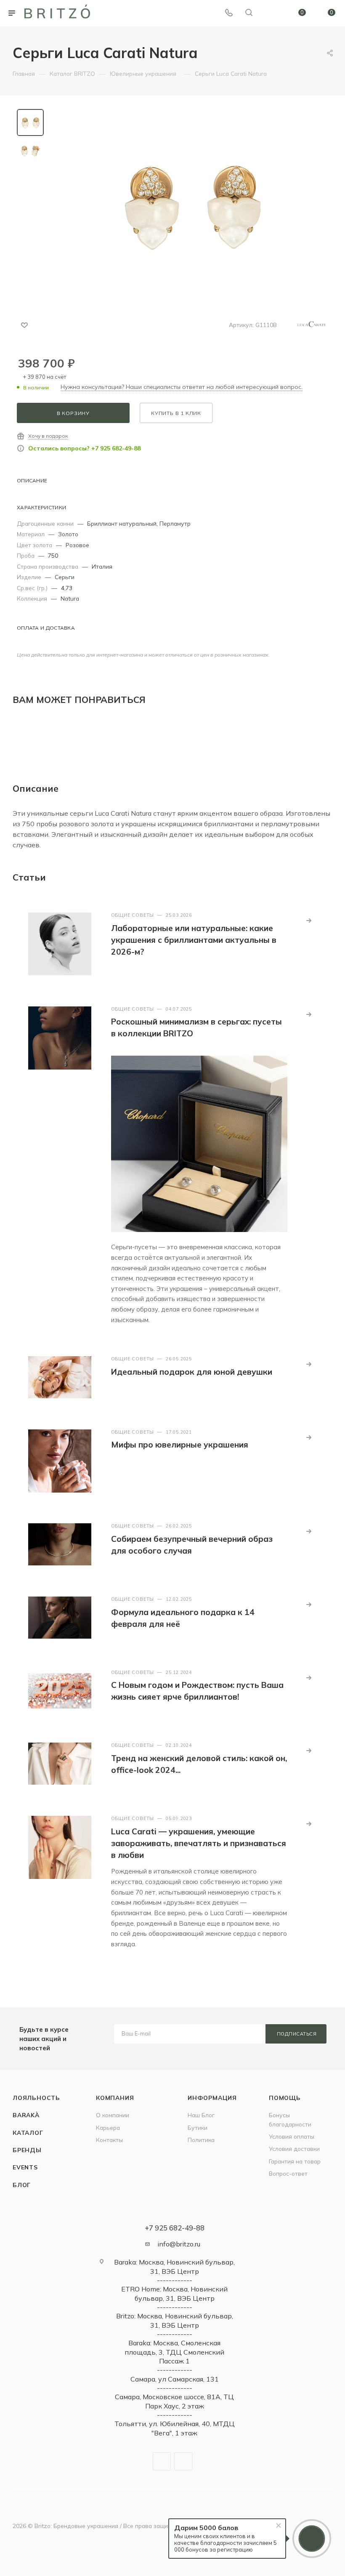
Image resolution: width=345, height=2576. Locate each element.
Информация (212, 2098)
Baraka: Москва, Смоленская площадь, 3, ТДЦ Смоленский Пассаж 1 (174, 2352)
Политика (201, 2140)
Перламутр (175, 523)
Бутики (198, 2128)
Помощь (285, 2098)
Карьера (108, 2128)
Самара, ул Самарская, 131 (175, 2379)
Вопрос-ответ (288, 2173)
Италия (102, 566)
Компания (115, 2098)
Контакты (109, 2140)
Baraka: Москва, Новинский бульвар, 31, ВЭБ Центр (174, 2266)
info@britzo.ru (179, 2244)
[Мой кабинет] (269, 13)
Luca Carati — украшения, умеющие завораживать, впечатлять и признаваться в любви (199, 1843)
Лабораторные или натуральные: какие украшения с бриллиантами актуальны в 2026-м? (194, 940)
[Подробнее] (309, 921)
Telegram (162, 2461)
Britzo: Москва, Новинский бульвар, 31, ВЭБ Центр (175, 2320)
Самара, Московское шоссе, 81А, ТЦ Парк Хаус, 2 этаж (174, 2401)
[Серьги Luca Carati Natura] (191, 204)
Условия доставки (294, 2149)
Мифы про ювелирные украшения (180, 1445)
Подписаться (297, 2034)
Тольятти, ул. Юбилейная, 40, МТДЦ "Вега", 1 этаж (175, 2428)
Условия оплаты (292, 2136)
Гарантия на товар (295, 2161)
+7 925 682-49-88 (175, 2228)
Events (25, 2167)
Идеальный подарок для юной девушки (192, 1372)
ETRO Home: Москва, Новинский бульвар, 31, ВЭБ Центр (174, 2293)
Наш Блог (201, 2115)
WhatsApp (183, 2461)
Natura (70, 598)
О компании (113, 2115)
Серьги (65, 577)
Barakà (26, 2115)
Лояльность (36, 2098)
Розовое (77, 545)
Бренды (27, 2150)
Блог (22, 2185)
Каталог (28, 2133)
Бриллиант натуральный (122, 523)
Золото (68, 534)
